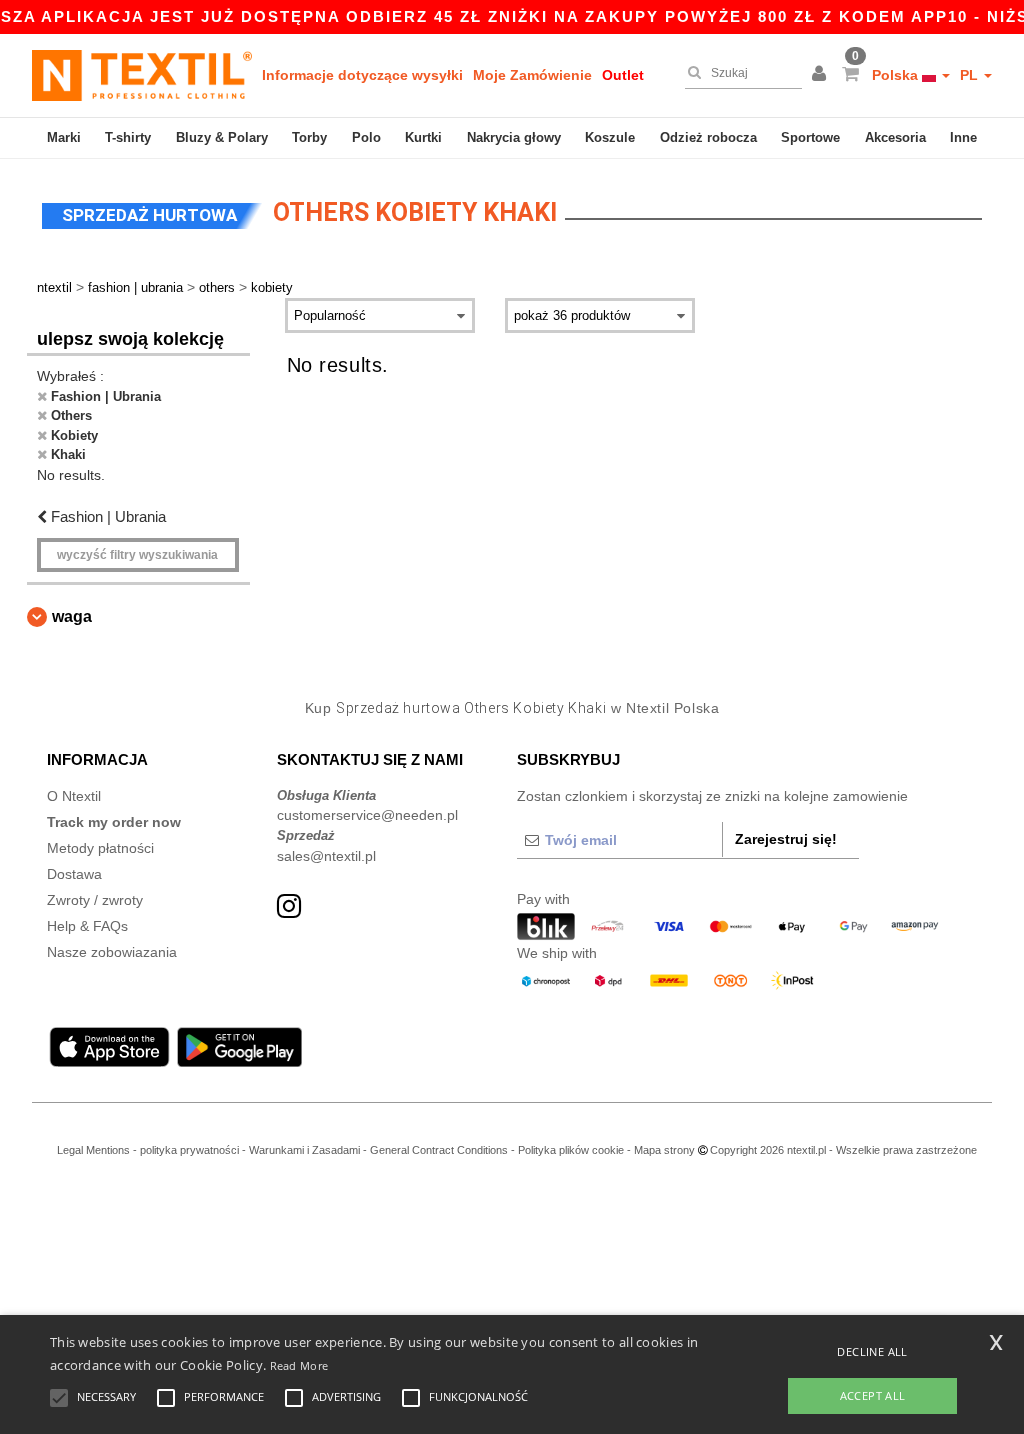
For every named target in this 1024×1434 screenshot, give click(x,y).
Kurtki (423, 137)
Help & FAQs (87, 926)
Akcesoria (895, 137)
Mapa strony (664, 1150)
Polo (366, 137)
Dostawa (74, 874)
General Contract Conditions (439, 1150)
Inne (963, 137)
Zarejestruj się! (786, 839)
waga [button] (72, 616)
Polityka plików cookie (571, 1150)
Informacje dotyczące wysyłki (362, 75)
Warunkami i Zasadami (304, 1150)
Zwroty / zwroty (95, 900)
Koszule (610, 137)
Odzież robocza (708, 137)
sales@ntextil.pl (326, 856)
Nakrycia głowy (514, 137)
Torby (309, 137)
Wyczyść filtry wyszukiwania (137, 555)
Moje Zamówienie (532, 75)
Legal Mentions (93, 1150)
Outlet (623, 75)
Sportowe (810, 137)
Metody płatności (100, 848)
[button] (822, 75)
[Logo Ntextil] (142, 75)
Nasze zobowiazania (112, 952)
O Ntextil (74, 796)
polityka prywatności (189, 1150)
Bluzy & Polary (222, 137)
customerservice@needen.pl (367, 815)
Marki (64, 137)
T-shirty (128, 137)
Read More (299, 1365)
